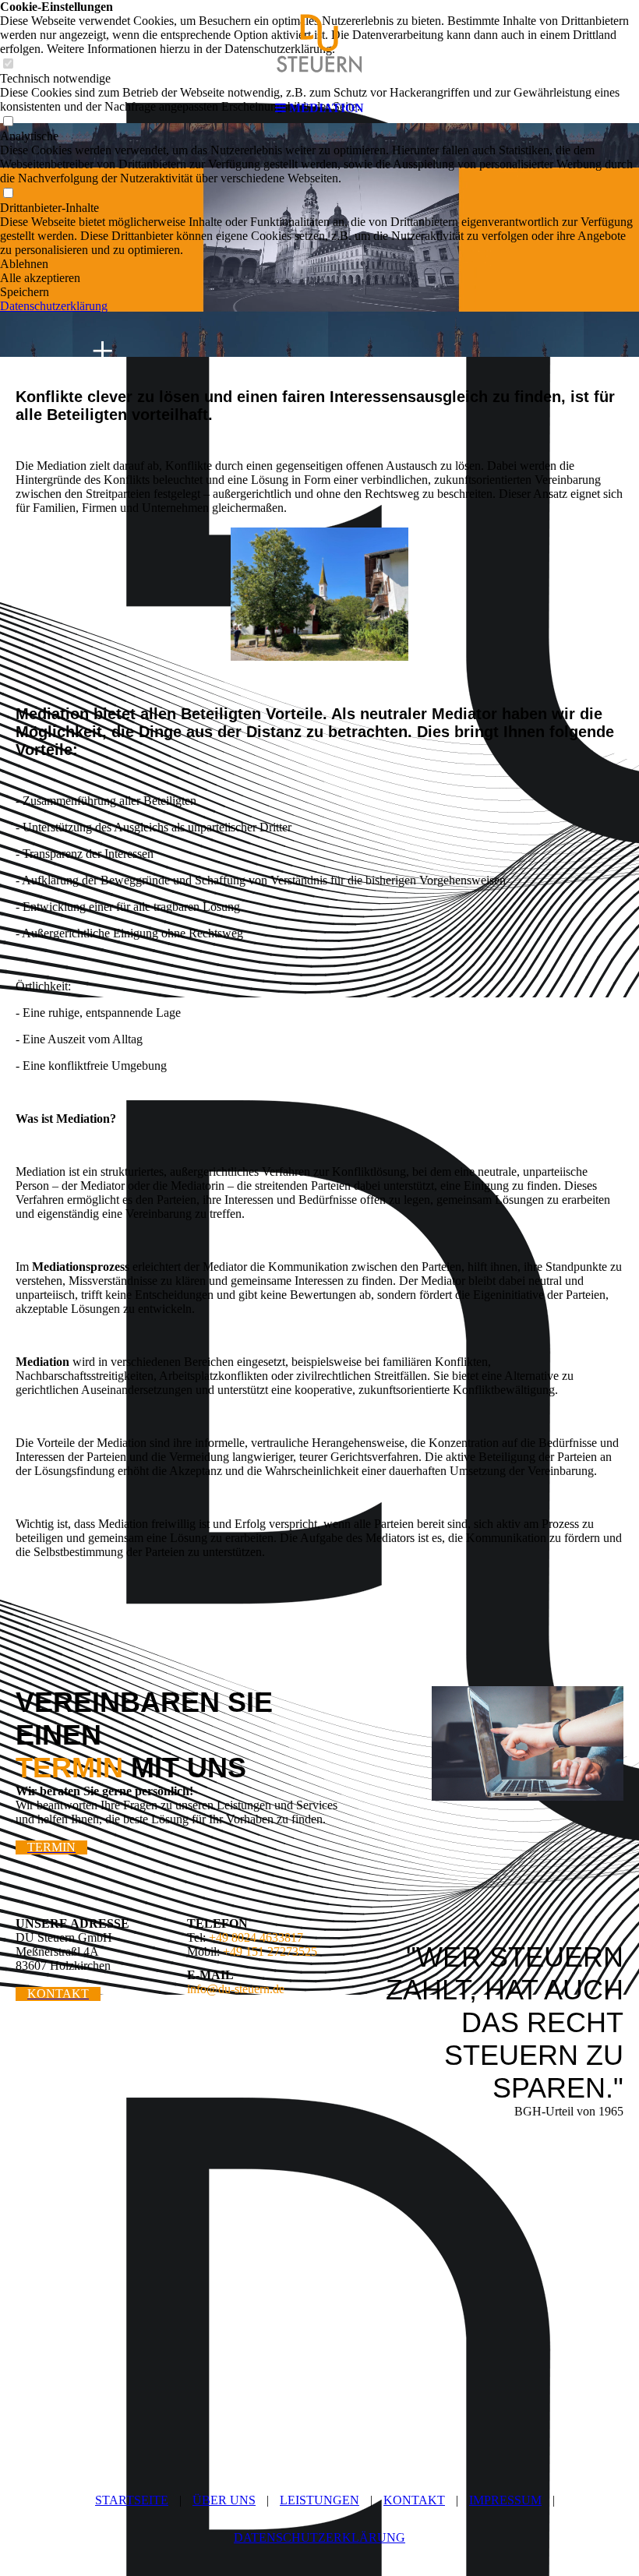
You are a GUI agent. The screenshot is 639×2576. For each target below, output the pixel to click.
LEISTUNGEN (319, 2500)
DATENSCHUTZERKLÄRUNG (319, 2537)
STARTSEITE (132, 2500)
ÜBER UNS (224, 2500)
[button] (319, 264)
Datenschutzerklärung (54, 306)
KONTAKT (414, 2500)
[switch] (8, 194)
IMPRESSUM (505, 2500)
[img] (319, 47)
